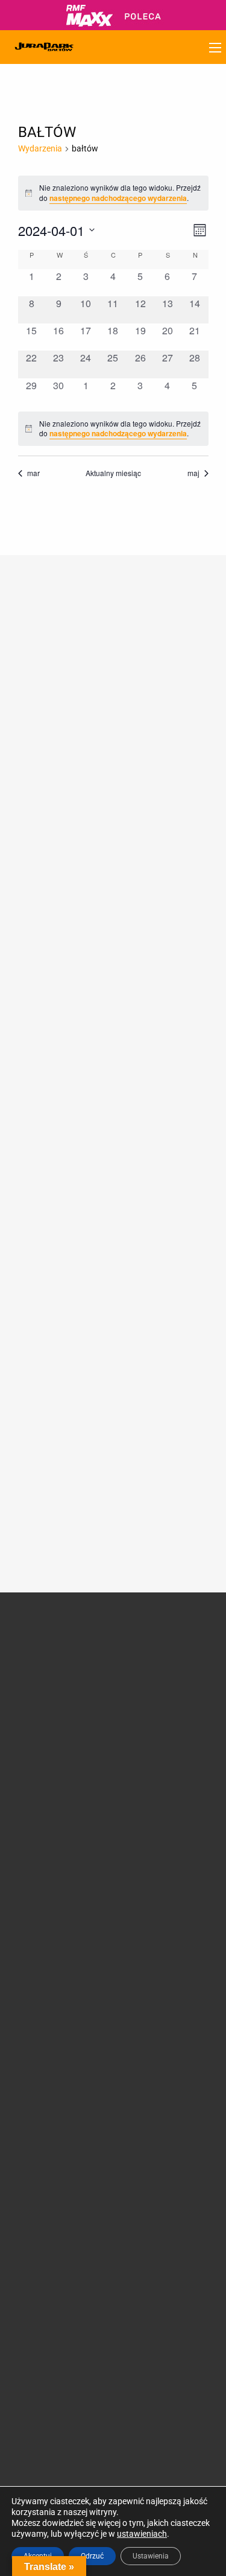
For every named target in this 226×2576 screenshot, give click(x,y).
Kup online (152, 1999)
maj (193, 473)
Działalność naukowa (52, 1663)
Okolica (26, 1986)
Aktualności (34, 1793)
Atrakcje (148, 1646)
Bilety (141, 1926)
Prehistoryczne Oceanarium (153, 1705)
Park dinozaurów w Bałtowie (162, 1667)
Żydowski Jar (150, 1862)
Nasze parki (34, 1706)
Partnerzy (30, 1720)
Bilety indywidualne (161, 1943)
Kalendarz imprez (45, 1836)
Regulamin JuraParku (53, 2131)
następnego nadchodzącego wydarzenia (118, 198)
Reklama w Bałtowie (163, 2088)
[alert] (113, 429)
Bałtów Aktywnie (157, 1876)
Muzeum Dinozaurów (165, 1686)
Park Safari (146, 1723)
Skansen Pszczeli (157, 1848)
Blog (20, 1822)
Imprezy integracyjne (51, 2087)
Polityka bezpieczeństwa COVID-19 (42, 2168)
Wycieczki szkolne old (52, 2058)
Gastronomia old (43, 2000)
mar (33, 473)
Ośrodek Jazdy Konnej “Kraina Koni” (167, 1815)
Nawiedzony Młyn (159, 1834)
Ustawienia (151, 2556)
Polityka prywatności (51, 2145)
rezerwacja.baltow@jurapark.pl (71, 2393)
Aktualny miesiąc (113, 473)
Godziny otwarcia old (52, 1943)
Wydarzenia (40, 148)
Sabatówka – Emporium (150, 1793)
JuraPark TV (36, 1807)
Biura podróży (38, 2073)
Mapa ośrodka (39, 2014)
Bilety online (148, 2016)
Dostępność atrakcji (49, 1957)
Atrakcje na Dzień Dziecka (158, 1895)
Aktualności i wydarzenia (46, 1755)
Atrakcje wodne (154, 1774)
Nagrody (28, 1692)
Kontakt (140, 2074)
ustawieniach (142, 2534)
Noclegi (26, 1971)
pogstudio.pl (190, 2464)
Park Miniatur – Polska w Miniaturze (168, 1741)
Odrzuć (92, 2556)
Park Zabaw (148, 1760)
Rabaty (139, 1971)
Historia (27, 1678)
